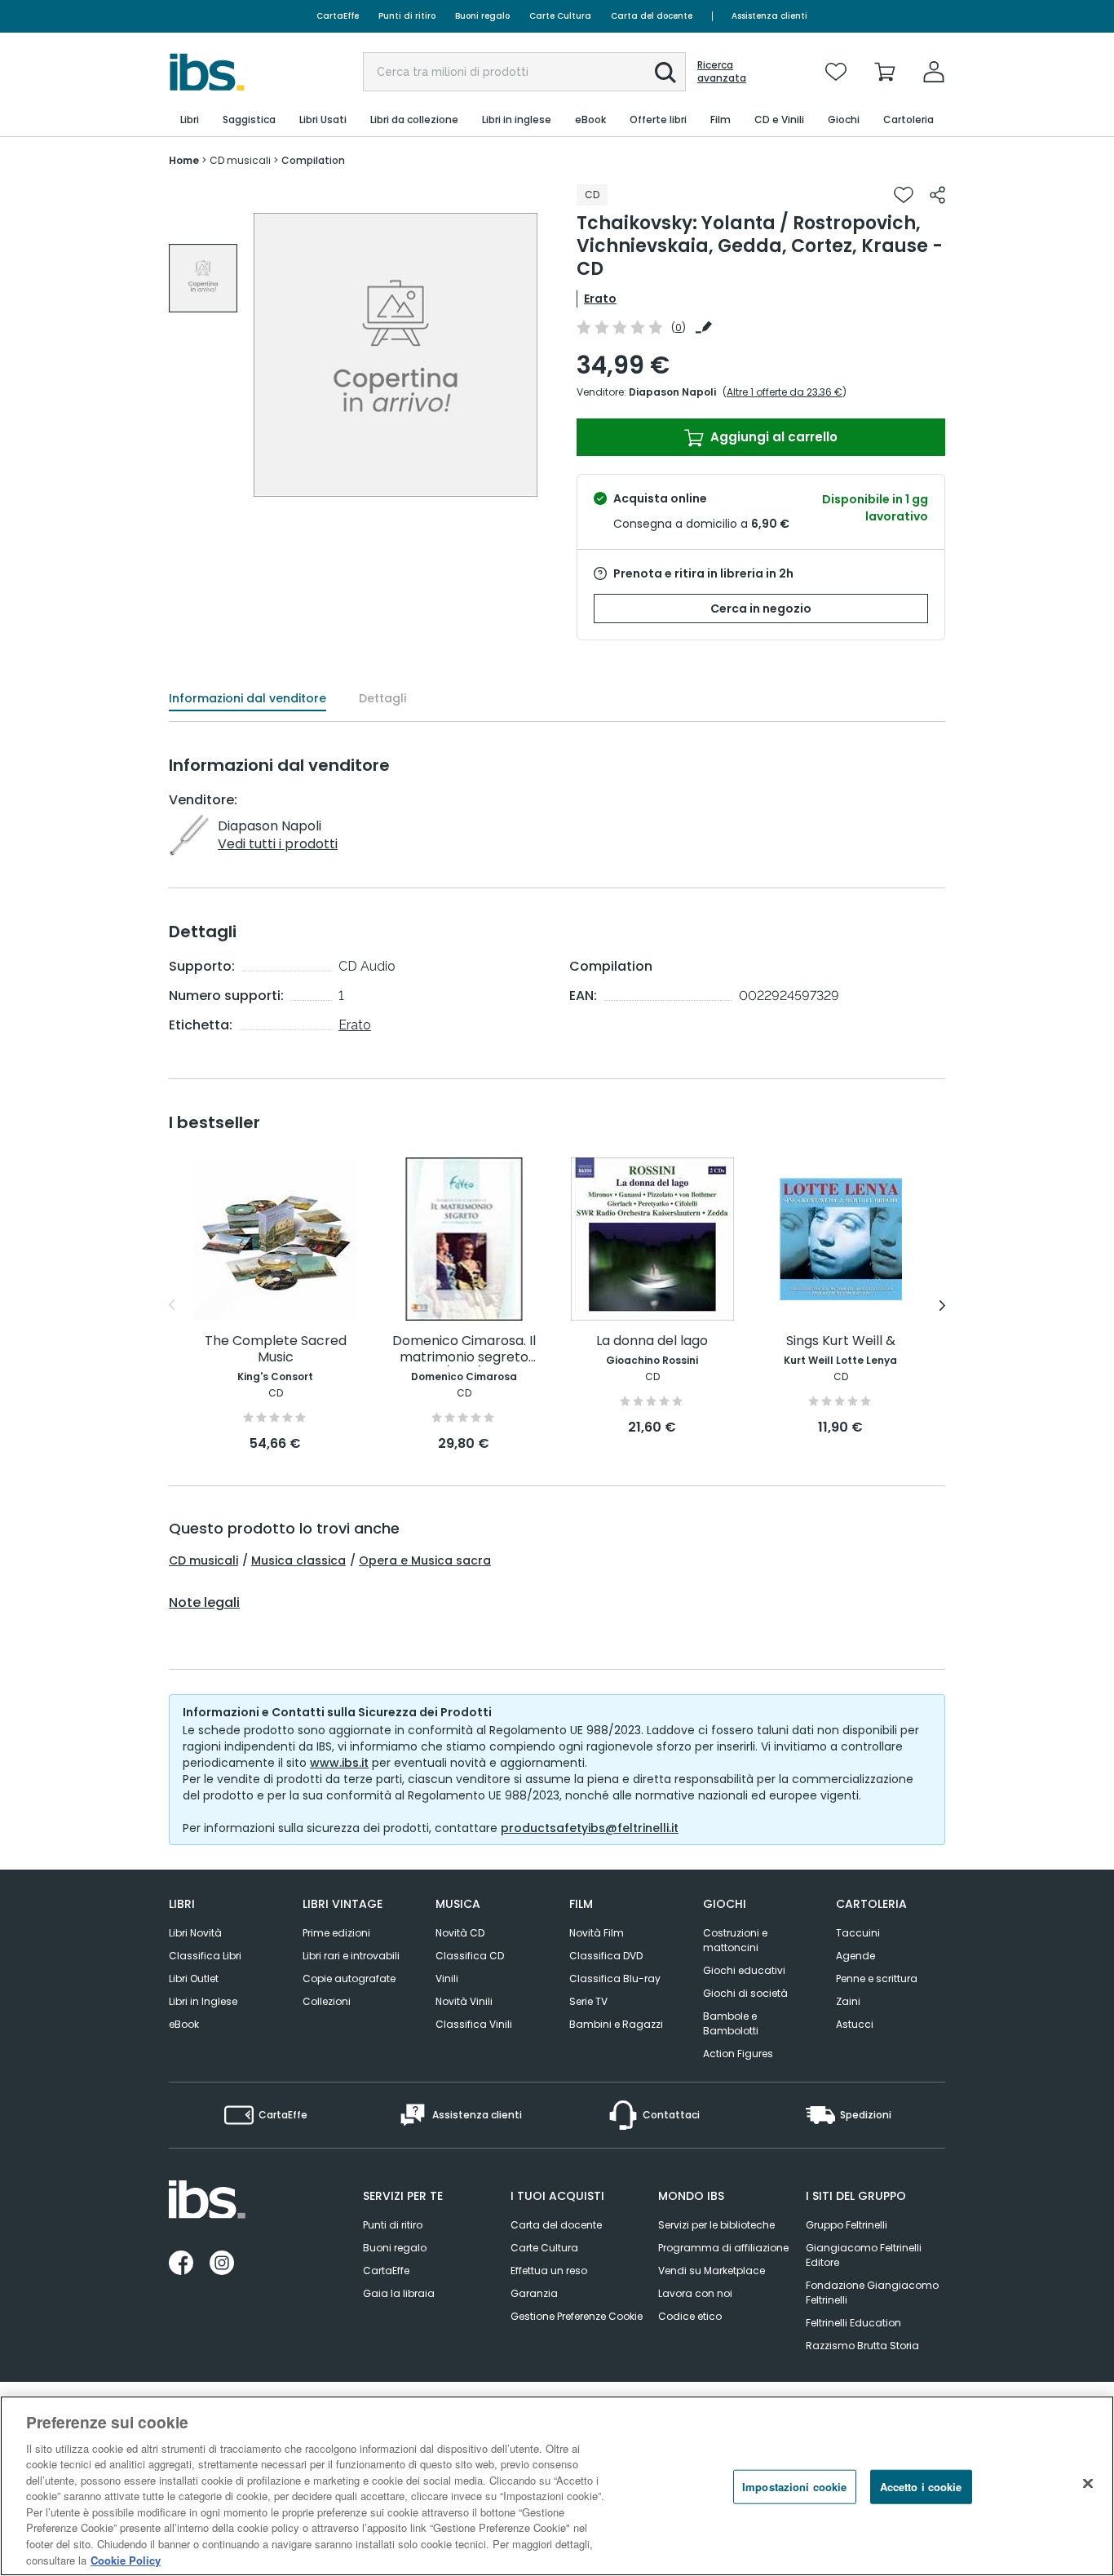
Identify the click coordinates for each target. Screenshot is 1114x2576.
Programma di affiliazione (723, 2248)
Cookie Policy (126, 2559)
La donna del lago (652, 1341)
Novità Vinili (464, 2001)
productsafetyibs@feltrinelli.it (590, 1828)
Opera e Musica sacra (425, 1560)
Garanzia (534, 2293)
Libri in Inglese (203, 2001)
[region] (557, 2486)
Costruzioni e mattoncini (735, 1940)
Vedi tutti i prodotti (278, 844)
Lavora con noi (695, 2293)
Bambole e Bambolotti (731, 2023)
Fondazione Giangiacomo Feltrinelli (872, 2293)
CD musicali (203, 1560)
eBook (184, 2024)
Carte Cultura (560, 16)
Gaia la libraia (399, 2293)
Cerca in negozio (761, 609)
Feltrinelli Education (853, 2323)
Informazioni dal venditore (248, 698)
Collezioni (327, 2001)
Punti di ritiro (407, 16)
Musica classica (298, 1560)
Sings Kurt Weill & (841, 1341)
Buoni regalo (482, 16)
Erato (600, 299)
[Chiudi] (1088, 2484)
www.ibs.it (339, 1763)
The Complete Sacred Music (276, 1350)
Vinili (447, 1978)
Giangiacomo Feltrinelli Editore (864, 2255)
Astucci (855, 2024)
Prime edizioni (336, 1933)
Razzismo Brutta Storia (862, 2346)
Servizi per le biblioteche (716, 2225)
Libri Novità (195, 1933)
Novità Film (597, 1933)
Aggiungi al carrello (772, 437)
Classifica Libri (205, 1956)
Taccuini (858, 1933)
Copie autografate (349, 1978)
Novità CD (460, 1933)
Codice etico (690, 2316)
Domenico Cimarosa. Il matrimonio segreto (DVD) (464, 1350)
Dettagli (382, 698)
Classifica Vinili (474, 2024)
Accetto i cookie (921, 2487)
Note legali (204, 1603)
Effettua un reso (549, 2271)
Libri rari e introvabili (351, 1956)
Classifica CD (470, 1956)
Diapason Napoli (672, 392)
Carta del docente (652, 16)
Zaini (848, 2001)
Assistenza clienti (769, 16)
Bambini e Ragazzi (616, 2024)
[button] (665, 73)
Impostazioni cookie (794, 2487)
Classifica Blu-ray (615, 1978)
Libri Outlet (194, 1978)
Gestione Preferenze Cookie (577, 2316)
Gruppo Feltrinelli (847, 2225)
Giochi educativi (744, 1970)
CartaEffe (338, 16)
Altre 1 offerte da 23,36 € (785, 392)
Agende (855, 1956)
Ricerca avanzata (722, 72)
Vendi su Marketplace (712, 2271)
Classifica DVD (606, 1956)
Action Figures (738, 2054)
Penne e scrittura (877, 1978)
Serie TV (588, 2001)
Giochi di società (745, 1993)
